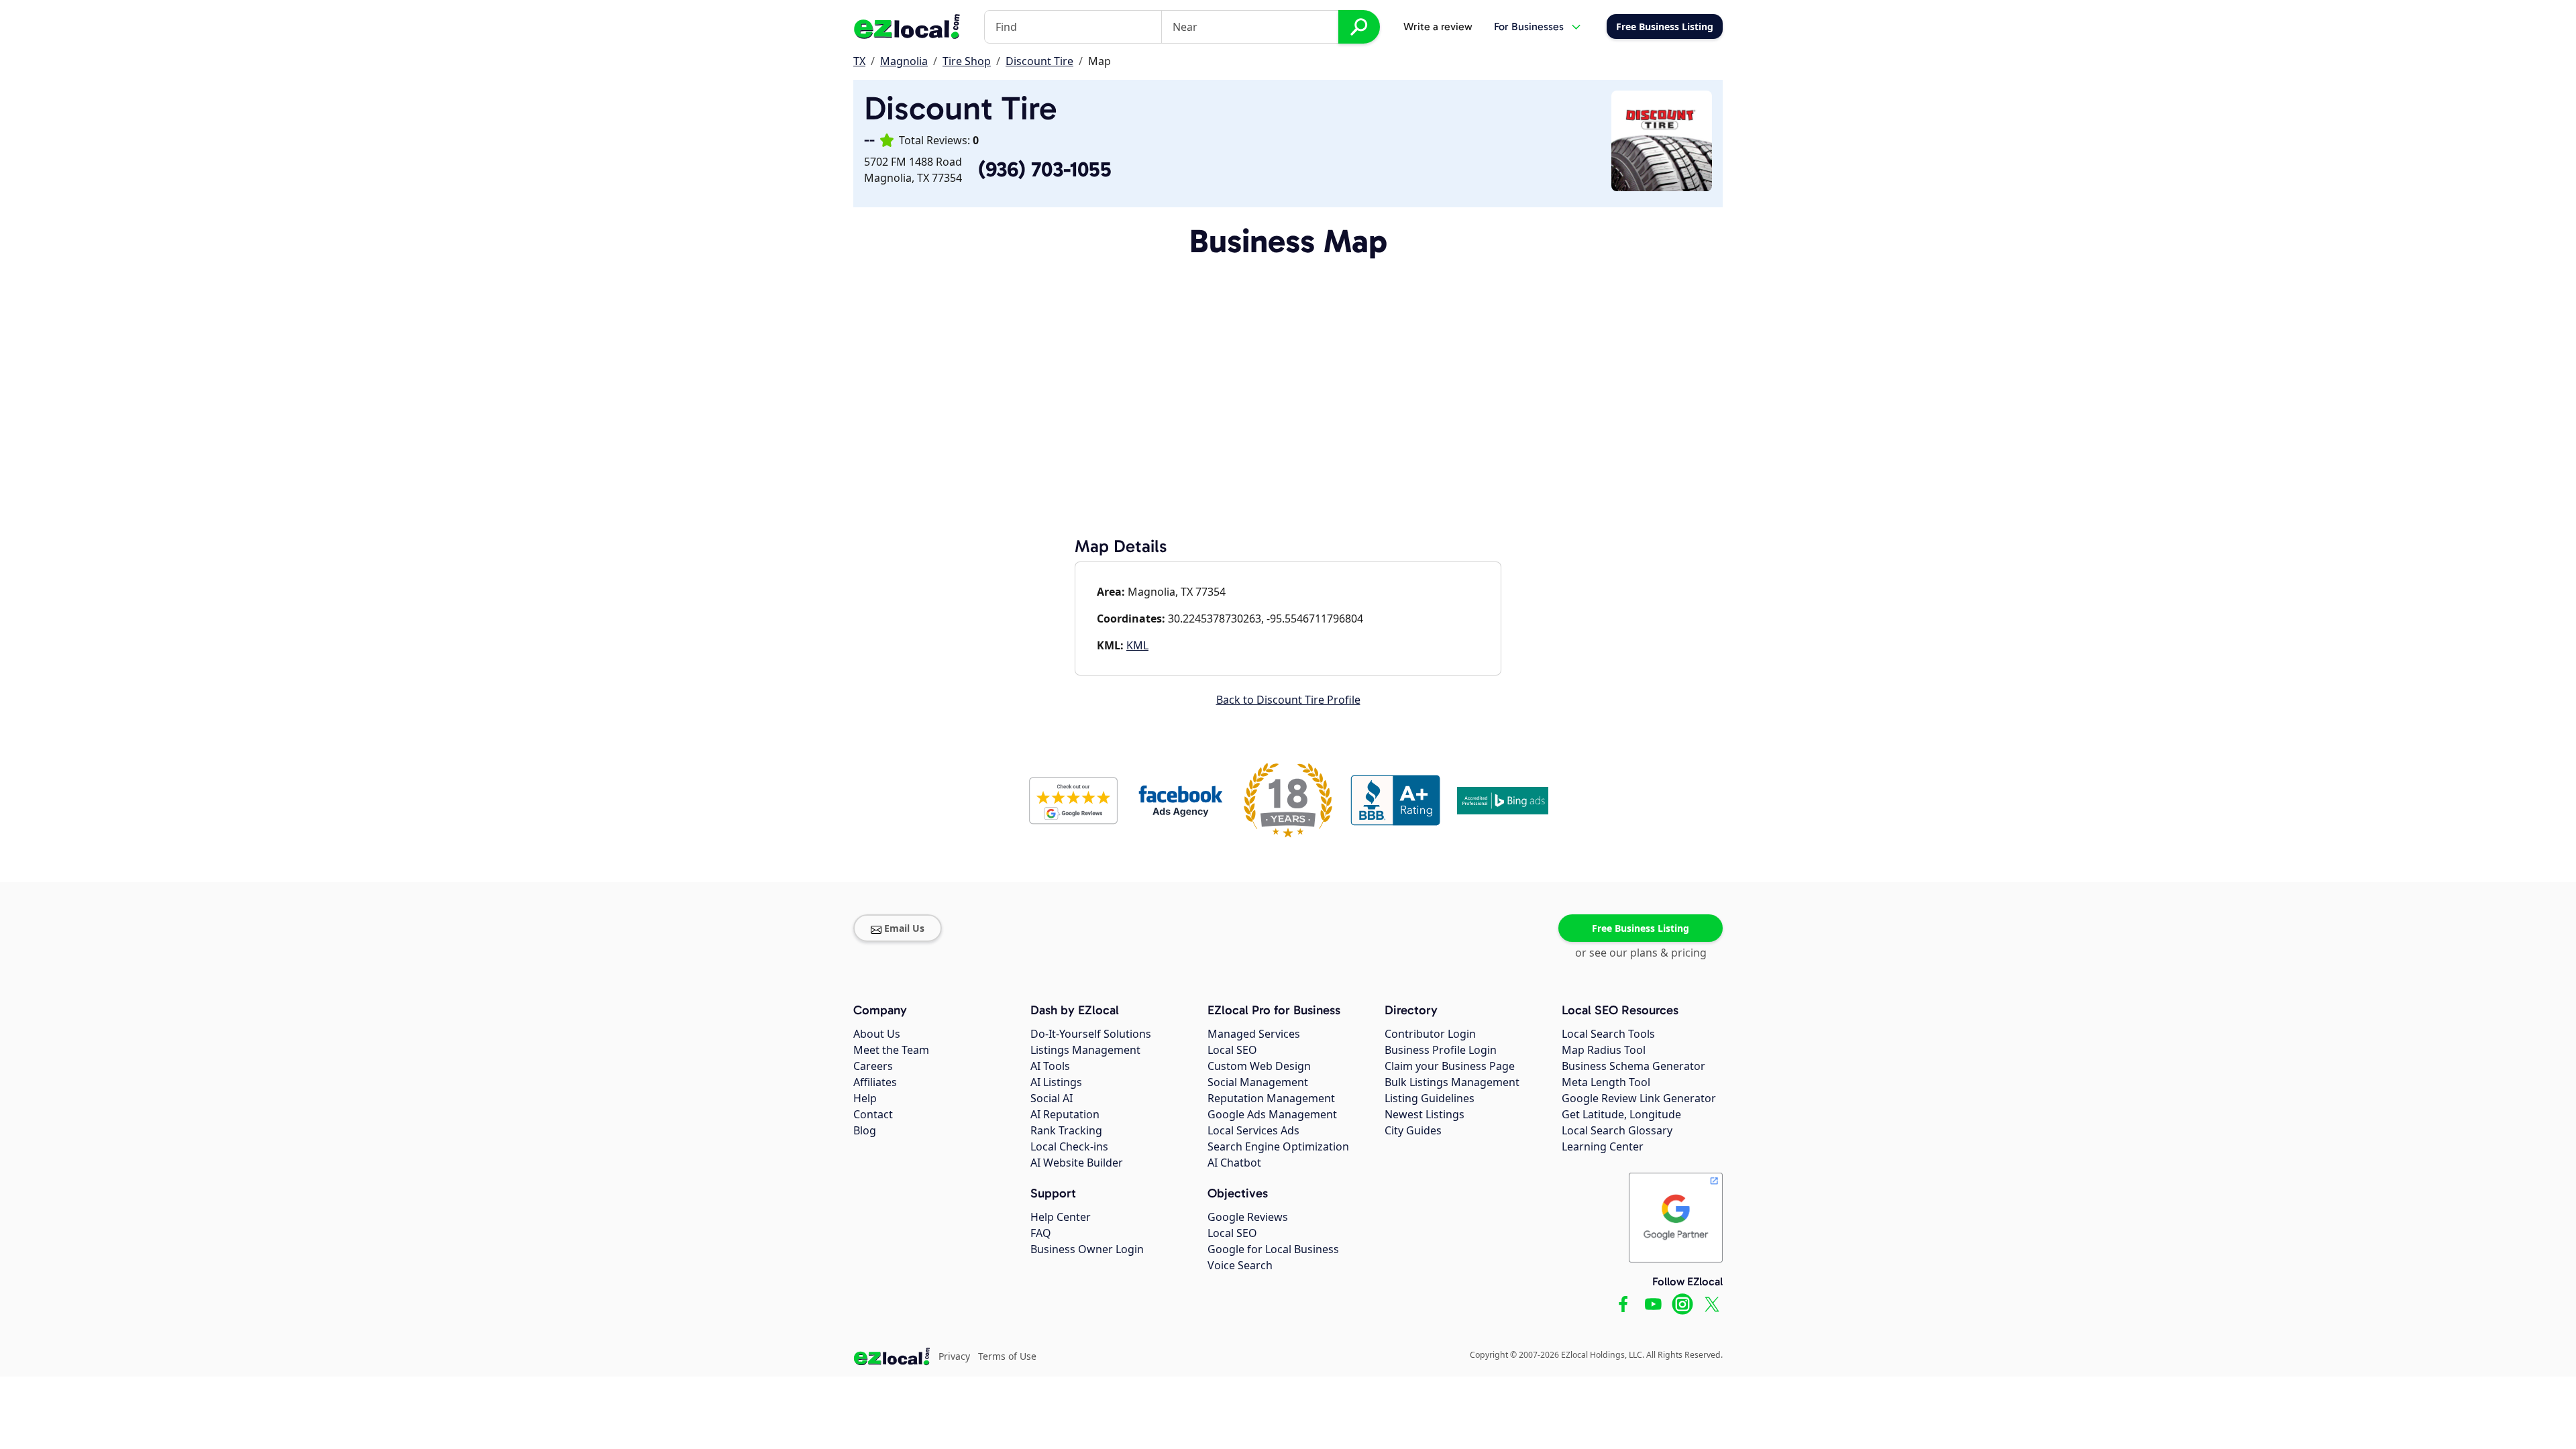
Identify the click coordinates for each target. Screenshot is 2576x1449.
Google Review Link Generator (1639, 1098)
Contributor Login (1430, 1034)
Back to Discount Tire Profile (1288, 700)
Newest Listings (1425, 1114)
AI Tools (1050, 1066)
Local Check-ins (1069, 1146)
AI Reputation (1065, 1114)
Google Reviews (1248, 1217)
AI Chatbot (1234, 1163)
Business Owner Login (1087, 1249)
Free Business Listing (1641, 928)
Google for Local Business (1273, 1249)
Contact (873, 1114)
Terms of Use (1007, 1356)
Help (865, 1098)
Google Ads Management (1272, 1114)
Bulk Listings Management (1452, 1082)
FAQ (1041, 1233)
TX (859, 61)
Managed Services (1254, 1034)
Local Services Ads (1253, 1130)
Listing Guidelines (1430, 1098)
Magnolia (904, 61)
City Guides (1413, 1130)
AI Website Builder (1077, 1163)
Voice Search (1240, 1265)
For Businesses (1529, 26)
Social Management (1258, 1082)
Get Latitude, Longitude (1621, 1114)
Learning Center (1603, 1146)
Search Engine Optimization (1278, 1146)
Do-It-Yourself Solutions (1091, 1034)
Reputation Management (1271, 1098)
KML (1137, 645)
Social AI (1052, 1098)
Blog (865, 1130)
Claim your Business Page (1450, 1066)
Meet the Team (891, 1050)
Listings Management (1085, 1050)
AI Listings (1056, 1082)
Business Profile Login (1441, 1050)
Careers (873, 1066)
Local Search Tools (1608, 1034)
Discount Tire (1039, 61)
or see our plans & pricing (1641, 953)
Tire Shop (967, 61)
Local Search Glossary (1617, 1130)
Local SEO (1232, 1050)
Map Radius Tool (1604, 1050)
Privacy (954, 1356)
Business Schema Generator (1633, 1066)
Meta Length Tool (1606, 1082)
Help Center (1061, 1217)
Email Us (904, 928)
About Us (877, 1034)
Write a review (1438, 26)
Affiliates (875, 1082)
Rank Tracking (1066, 1130)
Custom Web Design (1259, 1066)
